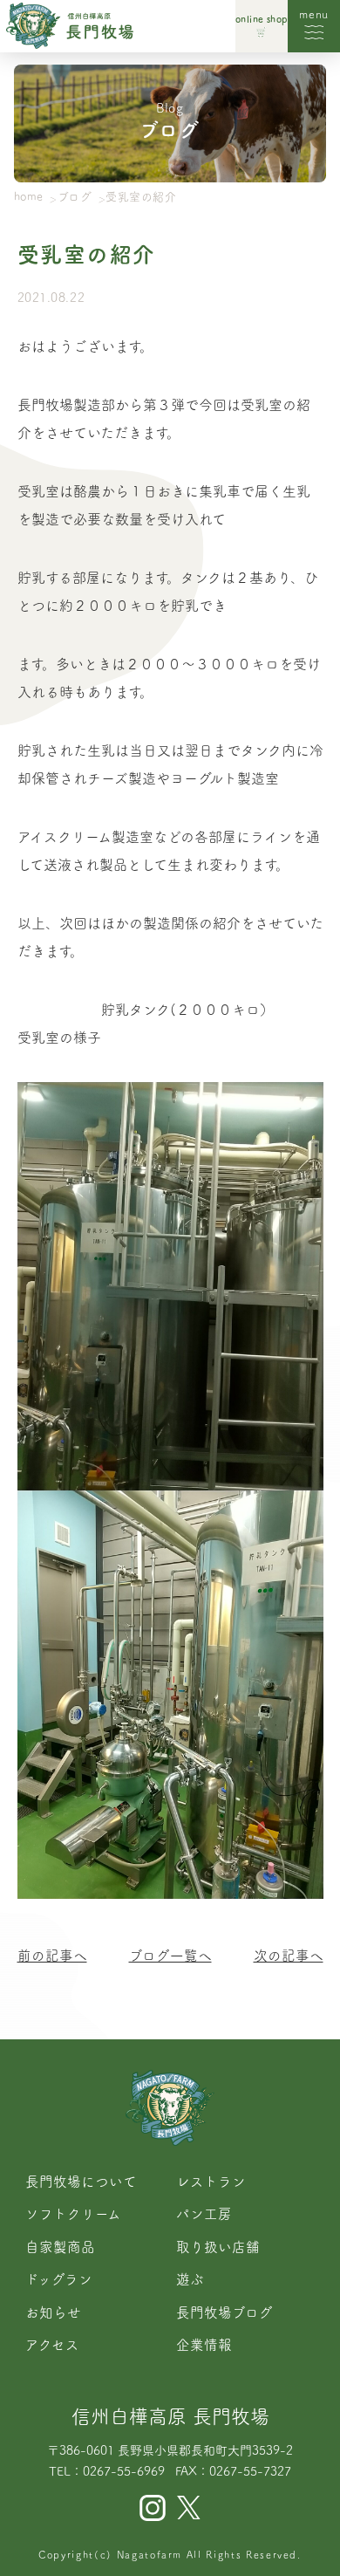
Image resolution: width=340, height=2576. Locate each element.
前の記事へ (52, 1956)
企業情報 (204, 2345)
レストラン (211, 2182)
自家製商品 (60, 2247)
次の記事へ (289, 1956)
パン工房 (204, 2214)
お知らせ (53, 2312)
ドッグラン (59, 2279)
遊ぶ (190, 2279)
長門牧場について (81, 2182)
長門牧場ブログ (224, 2312)
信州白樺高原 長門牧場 (170, 2416)
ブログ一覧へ (170, 1956)
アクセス (52, 2345)
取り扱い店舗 (218, 2247)
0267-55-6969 (124, 2471)
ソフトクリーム (73, 2214)
